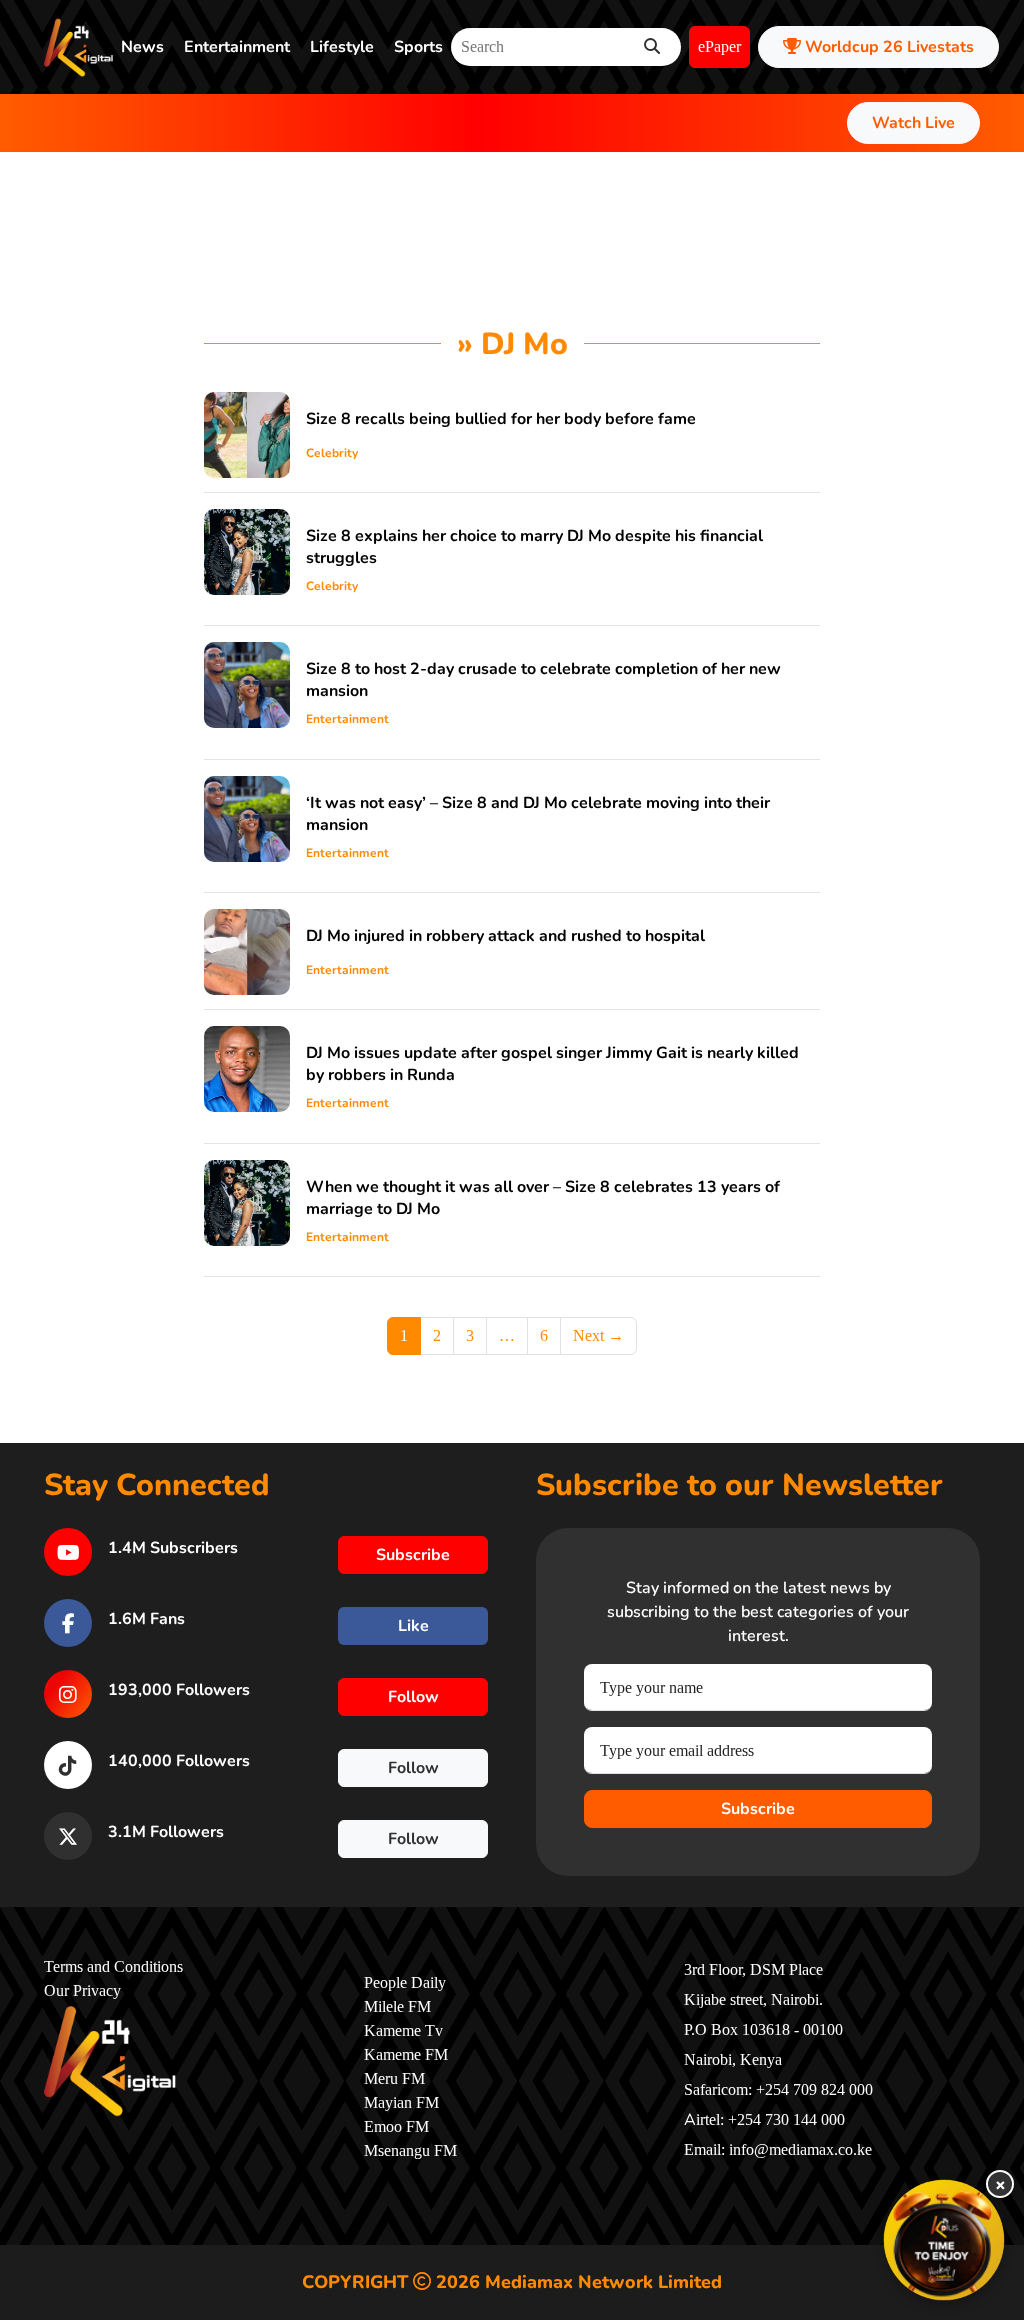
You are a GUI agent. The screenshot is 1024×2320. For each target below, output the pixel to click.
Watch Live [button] (913, 123)
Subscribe (758, 1809)
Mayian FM (401, 2103)
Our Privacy (82, 1991)
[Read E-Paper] (944, 2240)
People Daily (405, 1983)
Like (413, 1626)
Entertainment (237, 47)
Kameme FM (406, 2055)
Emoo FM (396, 2127)
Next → (598, 1336)
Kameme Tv (403, 2031)
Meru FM (394, 2079)
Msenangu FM (410, 2151)
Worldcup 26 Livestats (887, 47)
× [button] (1000, 2184)
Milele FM (397, 2007)
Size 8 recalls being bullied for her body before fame (501, 419)
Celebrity (332, 453)
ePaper (719, 47)
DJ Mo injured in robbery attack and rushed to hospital (505, 936)
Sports (418, 47)
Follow (413, 1697)
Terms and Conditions (113, 1967)
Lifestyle (342, 47)
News (142, 47)
